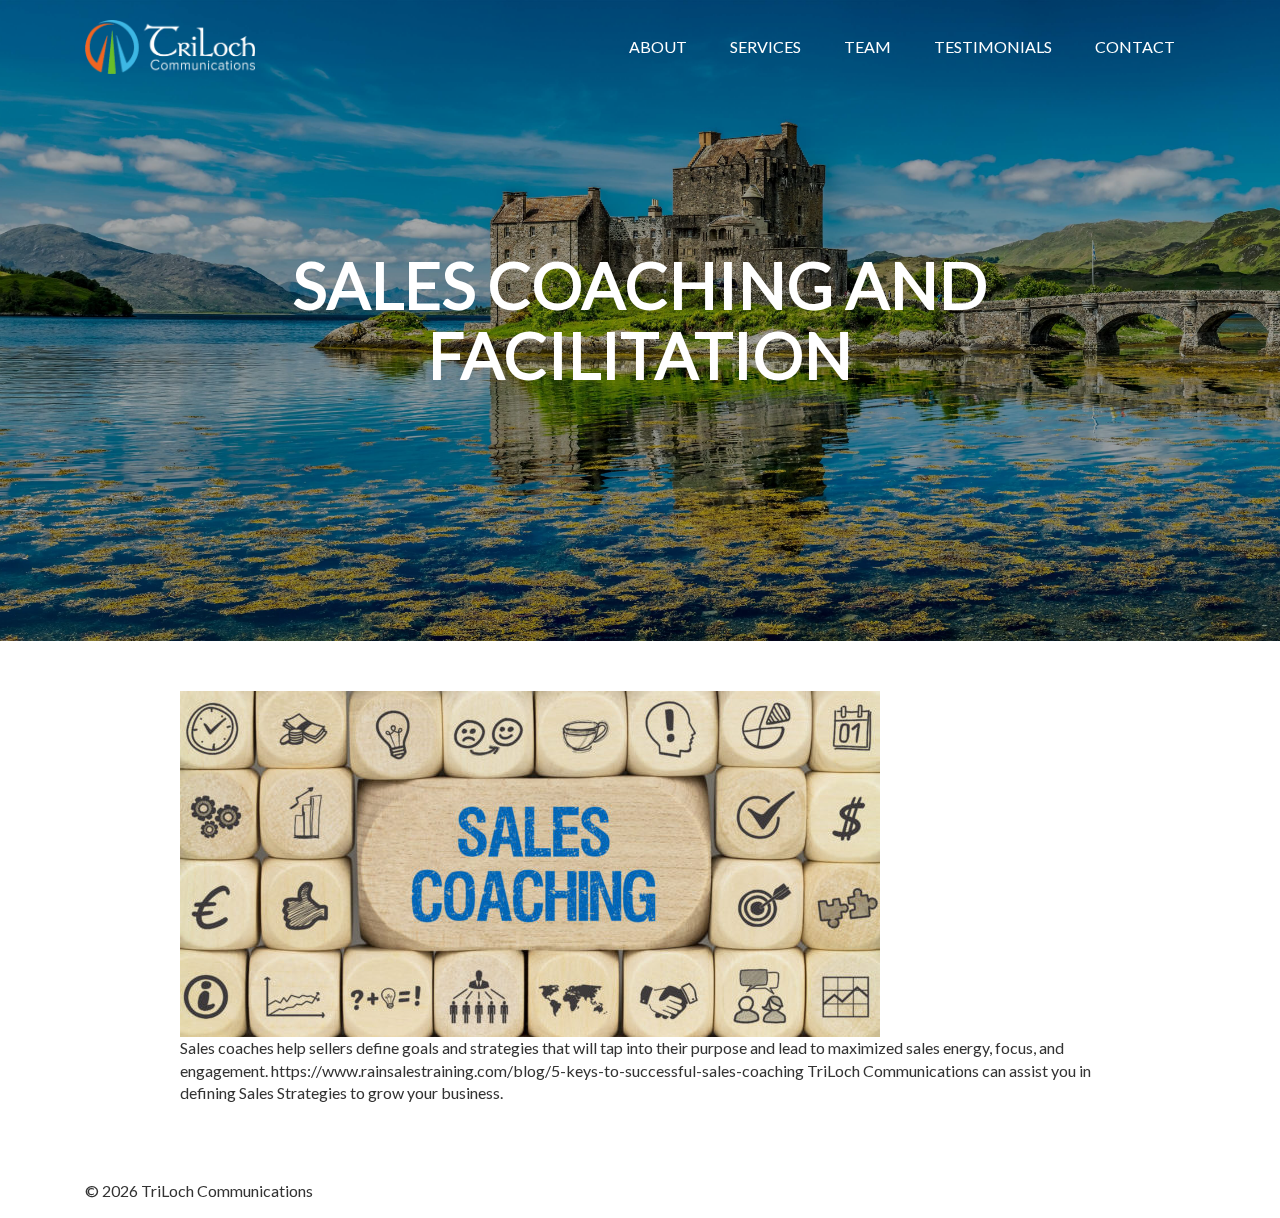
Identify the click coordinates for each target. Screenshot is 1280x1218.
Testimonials (993, 46)
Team (867, 46)
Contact (1135, 46)
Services (765, 46)
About (658, 46)
